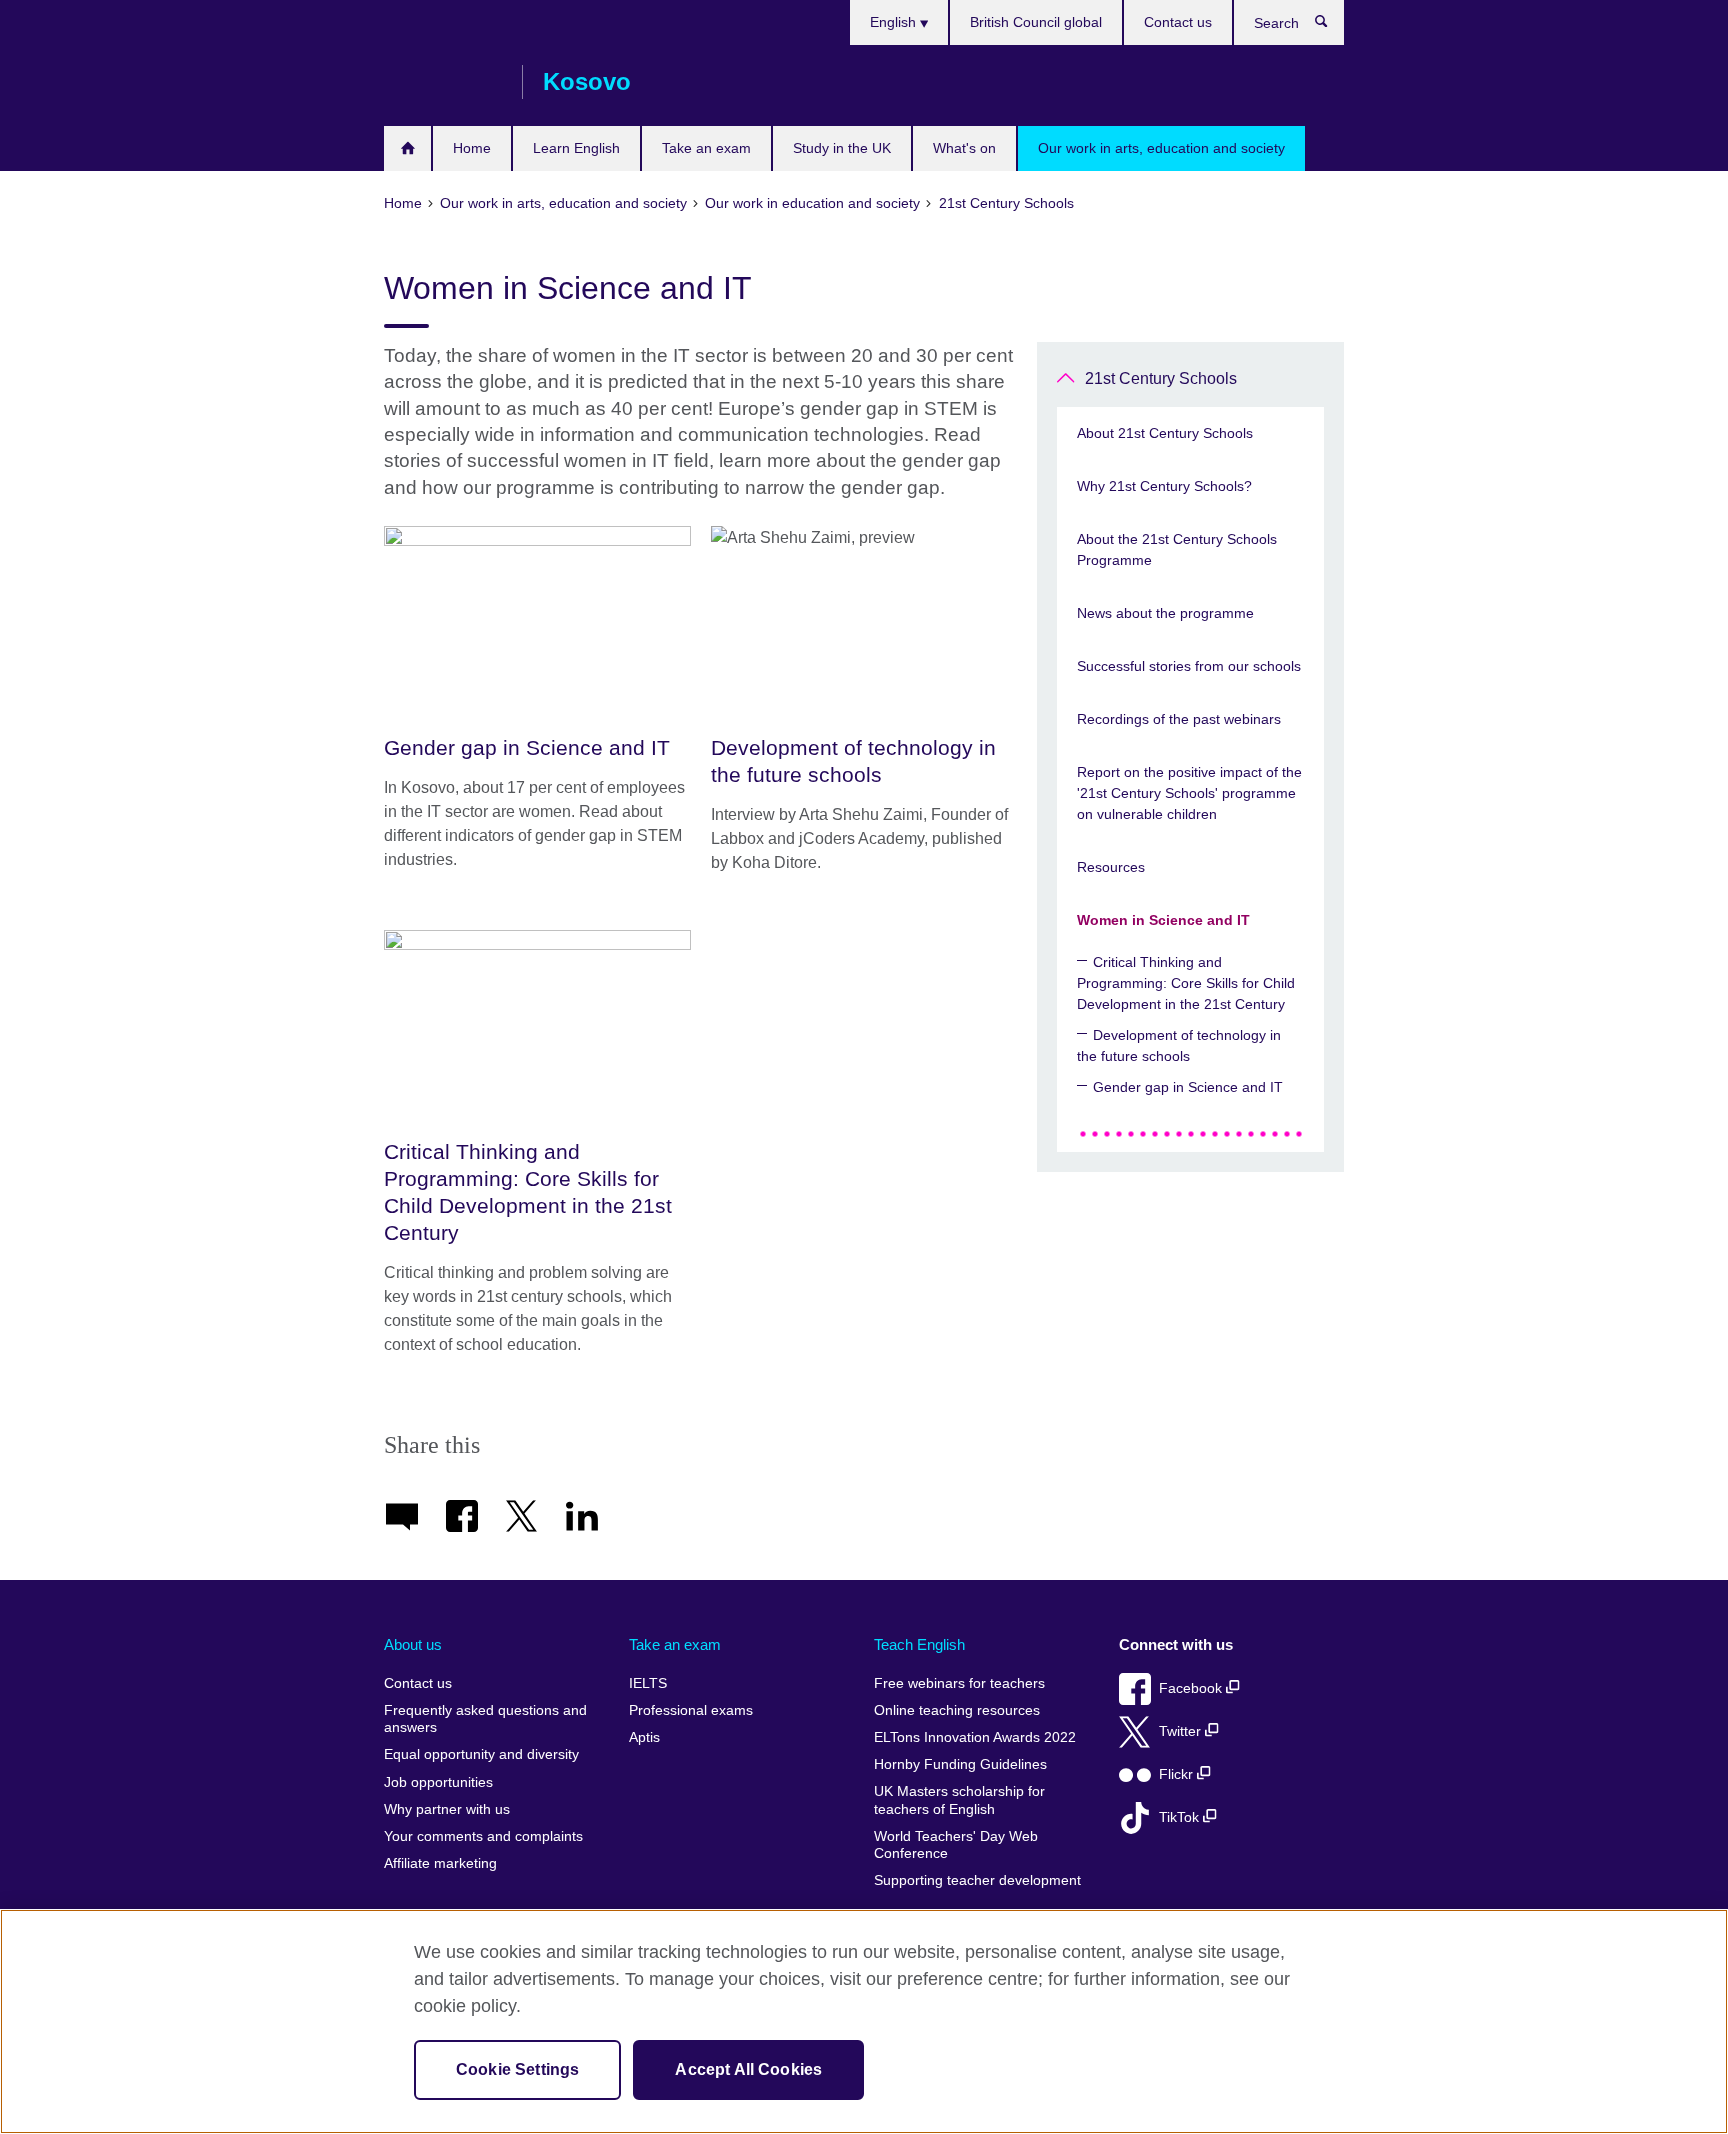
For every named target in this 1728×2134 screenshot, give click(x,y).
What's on (964, 148)
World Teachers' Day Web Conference (956, 1845)
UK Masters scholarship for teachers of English (959, 1800)
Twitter (1182, 1731)
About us (413, 1644)
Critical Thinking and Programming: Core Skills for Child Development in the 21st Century (1186, 983)
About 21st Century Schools (1165, 433)
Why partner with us (447, 1809)
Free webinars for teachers (959, 1683)
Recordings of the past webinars (1179, 719)
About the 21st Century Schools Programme (1177, 549)
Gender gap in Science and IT (1188, 1087)
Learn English (576, 148)
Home (472, 148)
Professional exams (691, 1710)
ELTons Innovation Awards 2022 (975, 1737)
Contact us (1178, 22)
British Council (443, 82)
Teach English (919, 1644)
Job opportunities (438, 1782)
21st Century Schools (1161, 378)
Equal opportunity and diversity (481, 1754)
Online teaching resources (957, 1710)
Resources (1111, 867)
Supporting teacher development (977, 1880)
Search (1331, 26)
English (895, 22)
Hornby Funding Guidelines (960, 1764)
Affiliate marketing (440, 1863)
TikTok (1181, 1817)
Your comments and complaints (483, 1836)
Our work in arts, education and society (1161, 148)
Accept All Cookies (748, 2069)
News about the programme (1165, 613)
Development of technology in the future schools (1179, 1045)
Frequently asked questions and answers (485, 1719)
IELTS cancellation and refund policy (407, 148)
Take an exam (706, 148)
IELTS (648, 1683)
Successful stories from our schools (1189, 666)
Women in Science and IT (1163, 920)
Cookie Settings (517, 2069)
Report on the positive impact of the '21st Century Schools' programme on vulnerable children (1189, 793)
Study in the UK (842, 148)
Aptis (644, 1737)
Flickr (1178, 1774)
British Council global (1036, 22)
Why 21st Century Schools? (1164, 486)
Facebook (1192, 1688)
